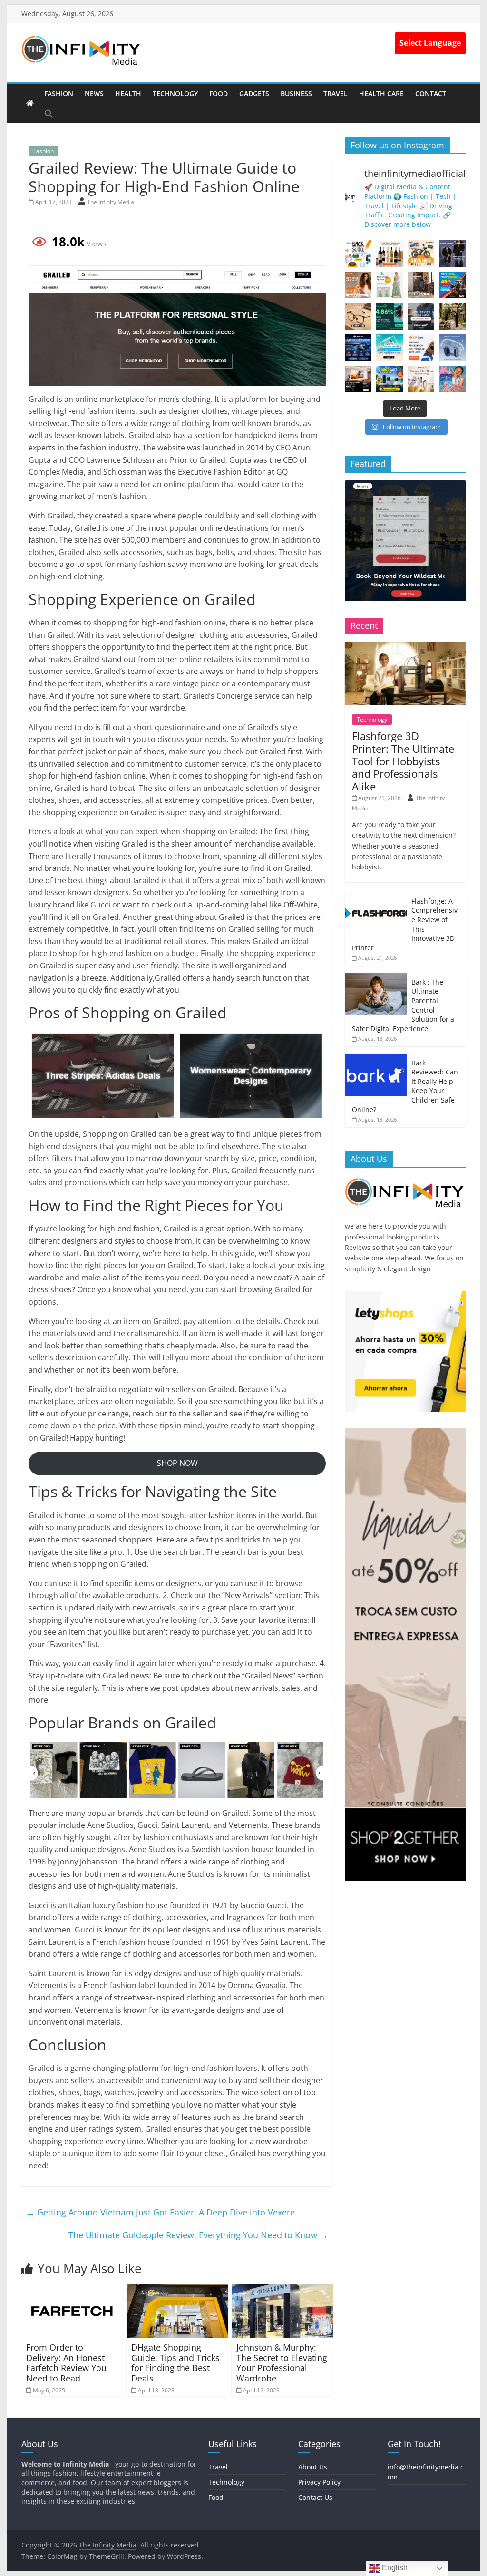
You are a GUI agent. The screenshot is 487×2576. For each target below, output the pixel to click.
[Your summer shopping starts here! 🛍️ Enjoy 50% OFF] (390, 348)
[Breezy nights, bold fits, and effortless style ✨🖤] (452, 254)
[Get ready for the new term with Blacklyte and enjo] (421, 285)
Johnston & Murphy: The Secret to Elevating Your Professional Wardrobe (282, 2363)
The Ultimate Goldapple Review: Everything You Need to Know (198, 2235)
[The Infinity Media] (30, 103)
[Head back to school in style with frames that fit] (358, 316)
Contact (431, 93)
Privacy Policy (319, 2482)
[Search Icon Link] (49, 114)
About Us (313, 2467)
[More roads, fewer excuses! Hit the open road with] (452, 285)
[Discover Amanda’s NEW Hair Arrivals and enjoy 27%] (358, 285)
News (94, 93)
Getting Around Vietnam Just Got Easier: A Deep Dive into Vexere (161, 2212)
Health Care (381, 93)
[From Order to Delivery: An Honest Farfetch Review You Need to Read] (72, 2290)
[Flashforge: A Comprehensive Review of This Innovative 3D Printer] (376, 897)
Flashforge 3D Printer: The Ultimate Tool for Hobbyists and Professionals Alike (403, 761)
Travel (336, 93)
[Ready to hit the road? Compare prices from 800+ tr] (421, 348)
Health (128, 93)
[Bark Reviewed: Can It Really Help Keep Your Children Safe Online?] (376, 1059)
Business (296, 93)
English (394, 2568)
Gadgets (254, 93)
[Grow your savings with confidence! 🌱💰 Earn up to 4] (390, 316)
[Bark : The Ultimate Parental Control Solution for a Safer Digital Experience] (376, 978)
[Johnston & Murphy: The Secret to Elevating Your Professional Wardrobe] (282, 2290)
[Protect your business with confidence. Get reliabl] (421, 316)
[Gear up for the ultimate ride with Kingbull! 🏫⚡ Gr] (421, 254)
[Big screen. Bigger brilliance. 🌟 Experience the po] (358, 379)
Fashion (59, 93)
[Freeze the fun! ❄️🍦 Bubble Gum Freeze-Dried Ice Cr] (452, 379)
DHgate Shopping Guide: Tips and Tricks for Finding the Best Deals (175, 2363)
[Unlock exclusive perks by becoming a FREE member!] (358, 348)
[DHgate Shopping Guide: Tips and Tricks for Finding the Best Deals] (177, 2290)
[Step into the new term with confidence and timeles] (452, 316)
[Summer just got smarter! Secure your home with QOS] (390, 379)
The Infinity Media (111, 202)
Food (219, 93)
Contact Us (315, 2497)
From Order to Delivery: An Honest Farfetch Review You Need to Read (66, 2363)
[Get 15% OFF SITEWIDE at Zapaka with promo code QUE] (390, 285)
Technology (175, 93)
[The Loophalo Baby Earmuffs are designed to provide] (452, 348)
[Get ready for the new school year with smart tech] (358, 254)
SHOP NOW (177, 1463)
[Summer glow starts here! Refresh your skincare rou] (421, 379)
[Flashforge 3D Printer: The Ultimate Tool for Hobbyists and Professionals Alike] (405, 647)
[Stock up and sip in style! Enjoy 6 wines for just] (390, 254)
